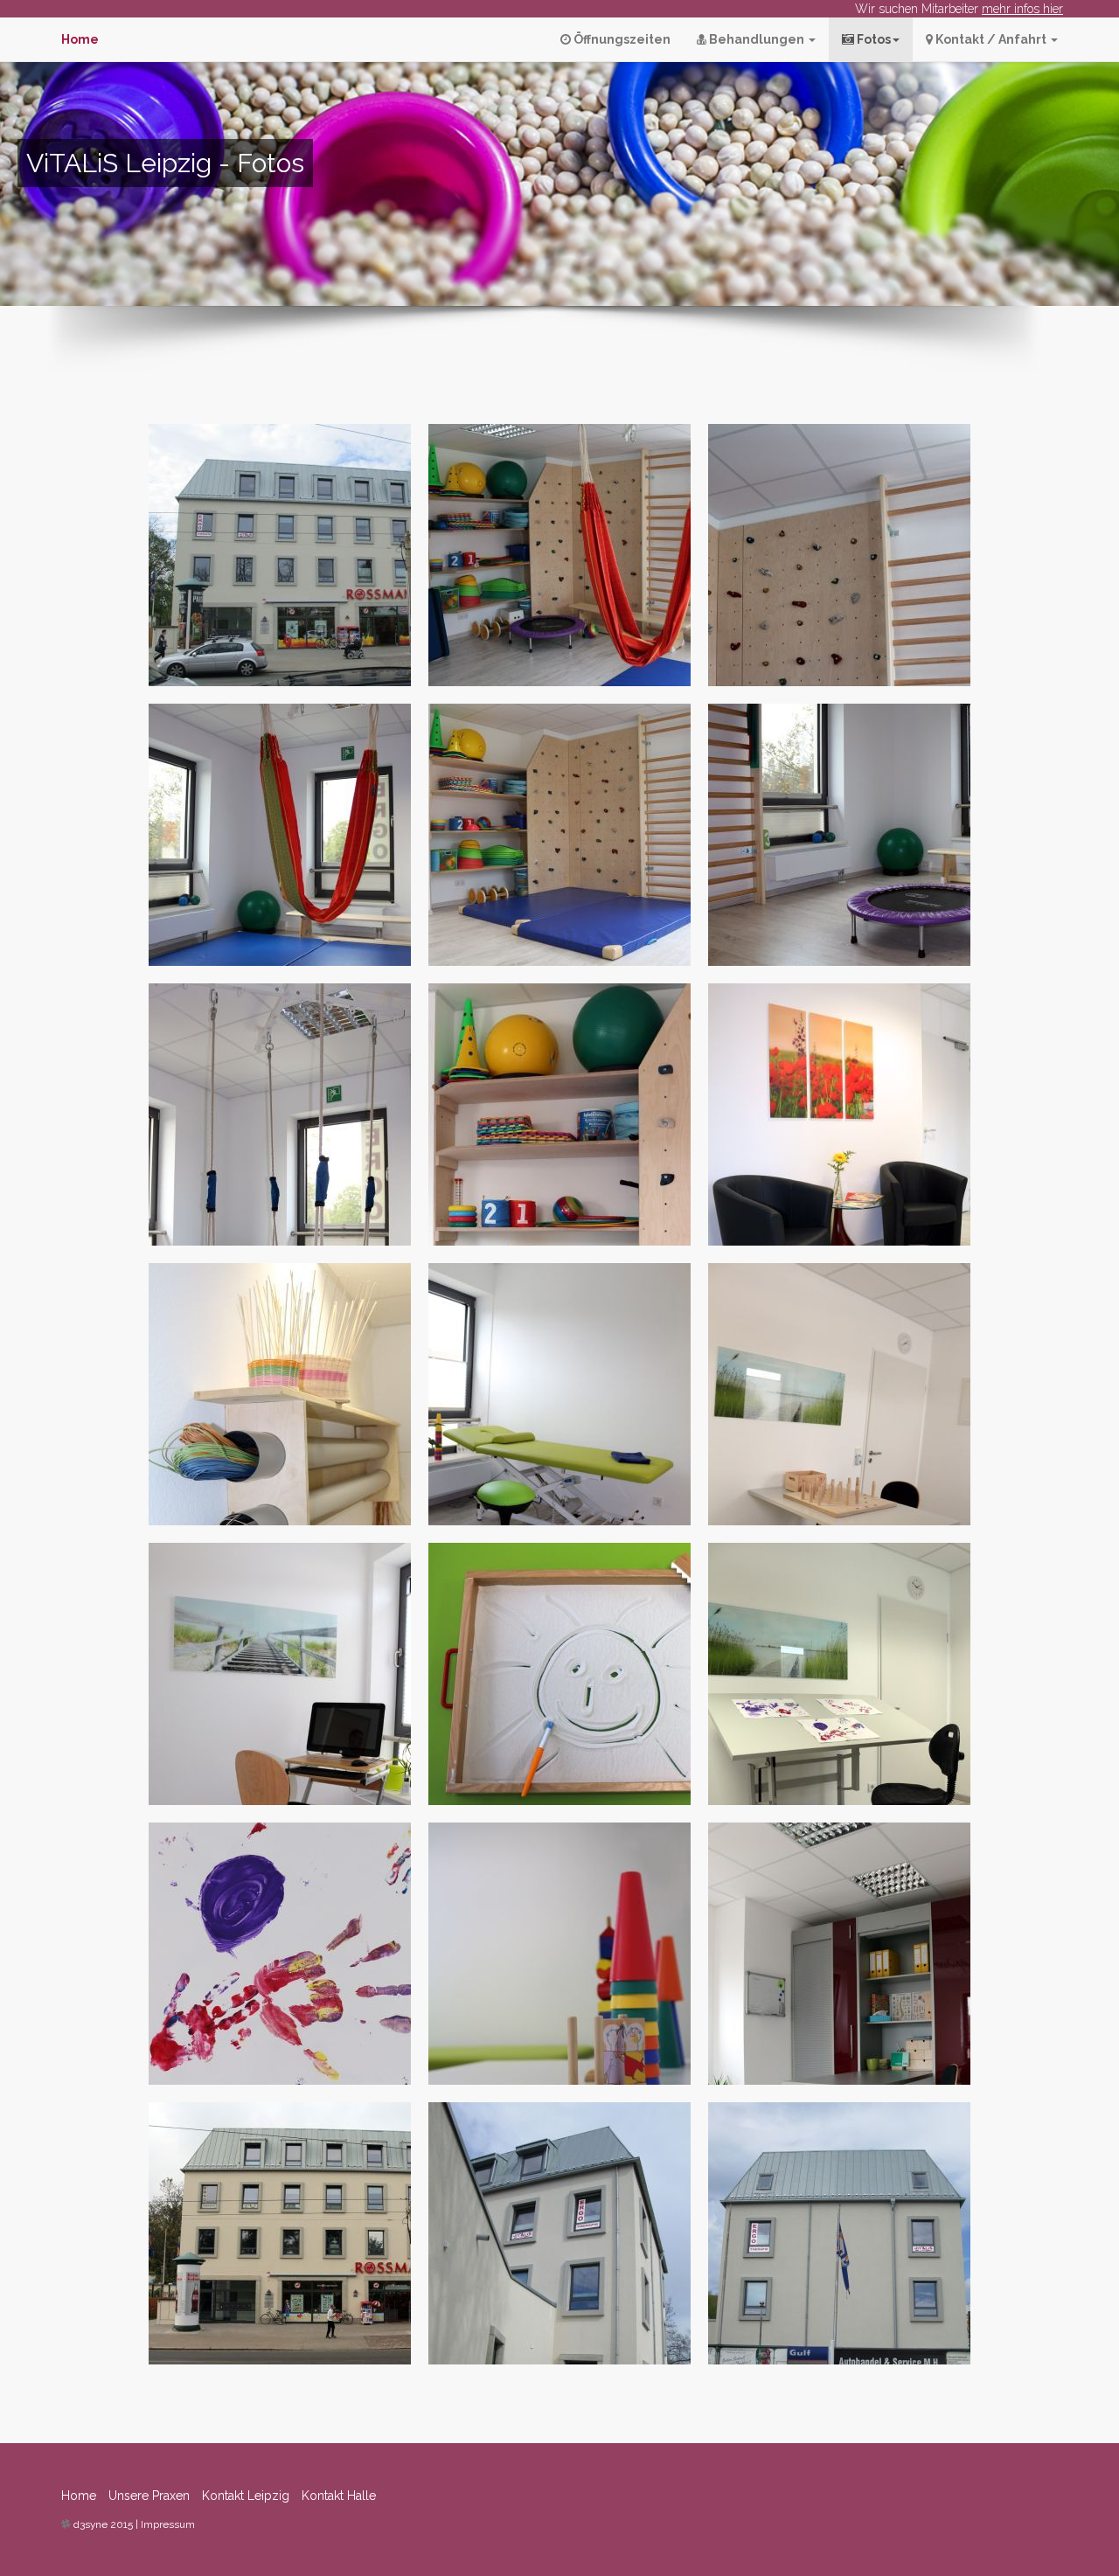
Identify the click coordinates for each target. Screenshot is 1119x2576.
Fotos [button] (872, 39)
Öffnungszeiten (621, 39)
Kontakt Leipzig (246, 2496)
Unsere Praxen (149, 2496)
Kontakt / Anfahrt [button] (991, 39)
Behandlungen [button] (757, 39)
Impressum (168, 2524)
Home (79, 2496)
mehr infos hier (1022, 9)
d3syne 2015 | (107, 2524)
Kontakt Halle (339, 2496)
